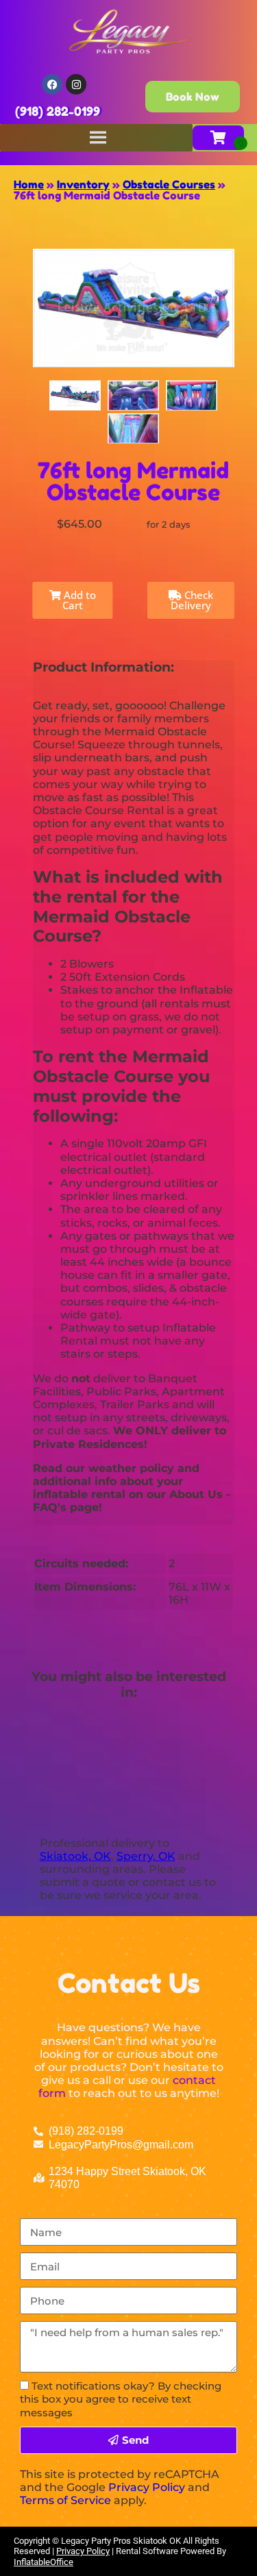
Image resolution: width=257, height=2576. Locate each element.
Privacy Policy (147, 2487)
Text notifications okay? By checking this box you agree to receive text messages (121, 2399)
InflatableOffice (44, 2562)
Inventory (83, 184)
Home (29, 184)
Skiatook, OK (75, 1856)
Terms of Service (65, 2500)
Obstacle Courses (169, 184)
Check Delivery (192, 600)
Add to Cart (78, 600)
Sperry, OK (146, 1856)
